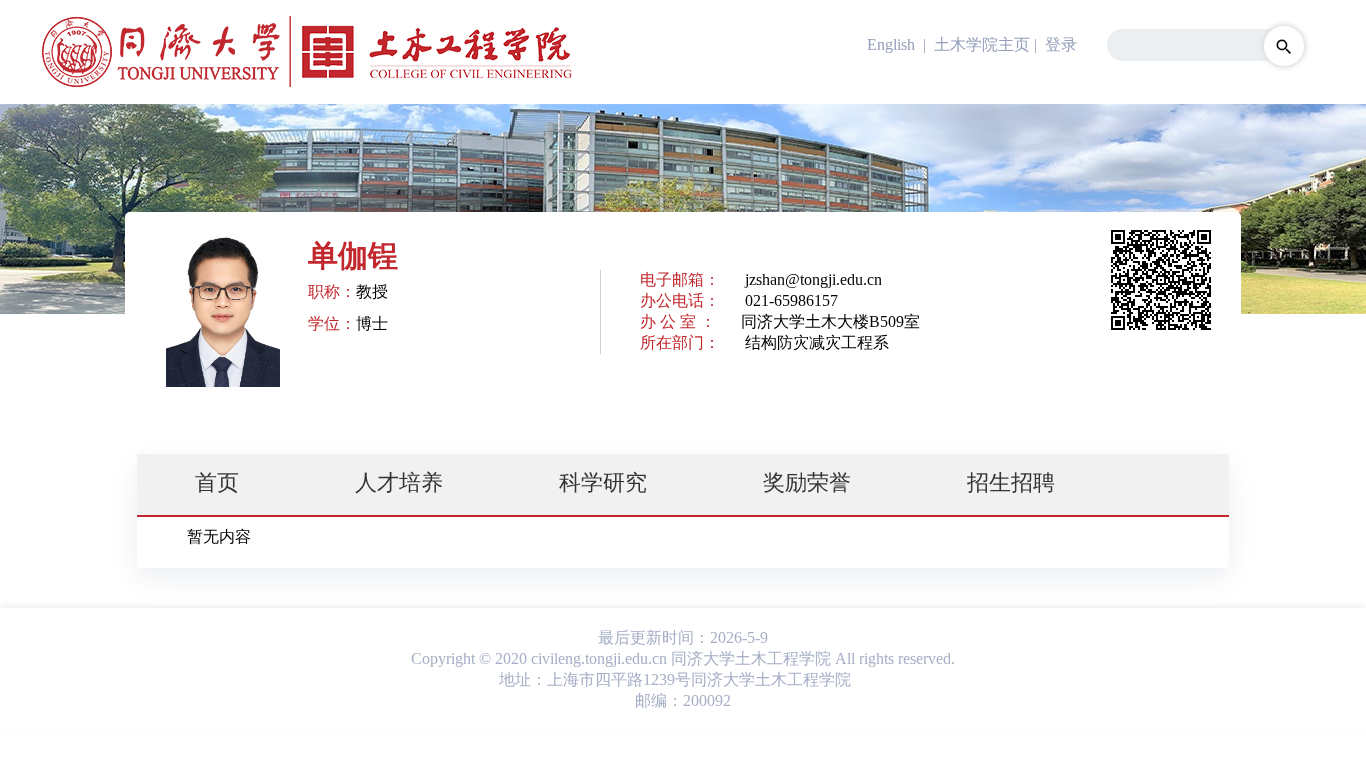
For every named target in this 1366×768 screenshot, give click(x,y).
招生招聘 (1011, 482)
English (891, 44)
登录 (1061, 44)
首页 (217, 482)
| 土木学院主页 (974, 44)
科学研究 (603, 482)
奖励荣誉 (807, 482)
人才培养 (399, 482)
